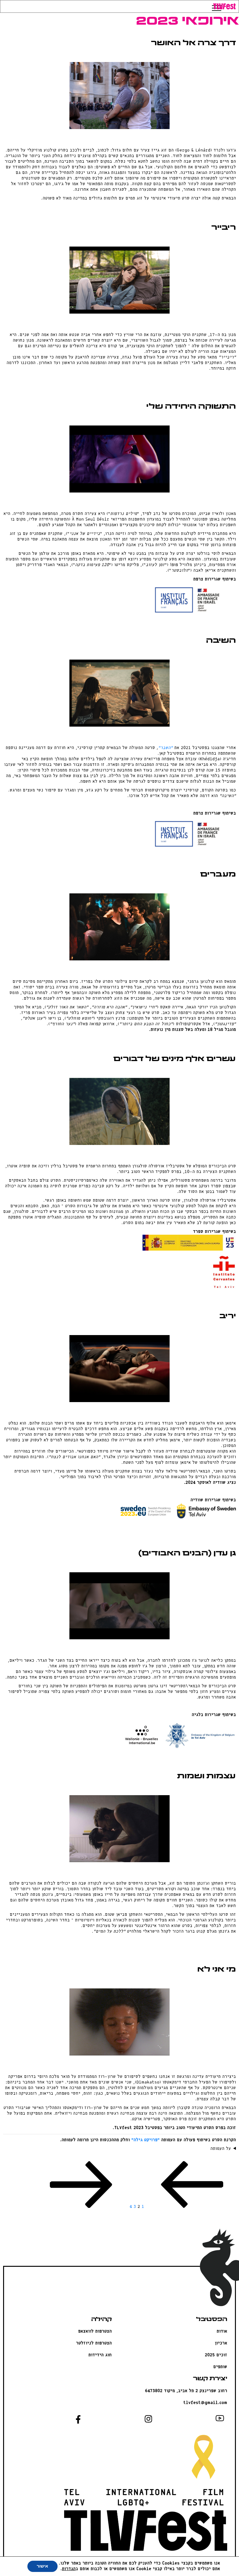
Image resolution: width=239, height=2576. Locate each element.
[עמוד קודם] (192, 2207)
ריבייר (224, 228)
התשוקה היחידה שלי (191, 407)
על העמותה (221, 2149)
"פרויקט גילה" (145, 2140)
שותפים (220, 2367)
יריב (228, 1316)
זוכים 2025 (216, 2355)
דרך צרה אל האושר (193, 43)
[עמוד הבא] (81, 2207)
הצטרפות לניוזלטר (94, 2343)
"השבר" (165, 748)
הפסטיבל (212, 2320)
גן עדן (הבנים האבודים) (187, 1554)
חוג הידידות (100, 2355)
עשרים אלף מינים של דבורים (175, 1059)
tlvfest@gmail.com (205, 2403)
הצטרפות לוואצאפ (95, 2331)
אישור (42, 2566)
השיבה (221, 641)
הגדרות (69, 2569)
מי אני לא (217, 1970)
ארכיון (221, 2343)
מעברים (218, 875)
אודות (222, 2331)
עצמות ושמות (206, 1776)
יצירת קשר (210, 2379)
